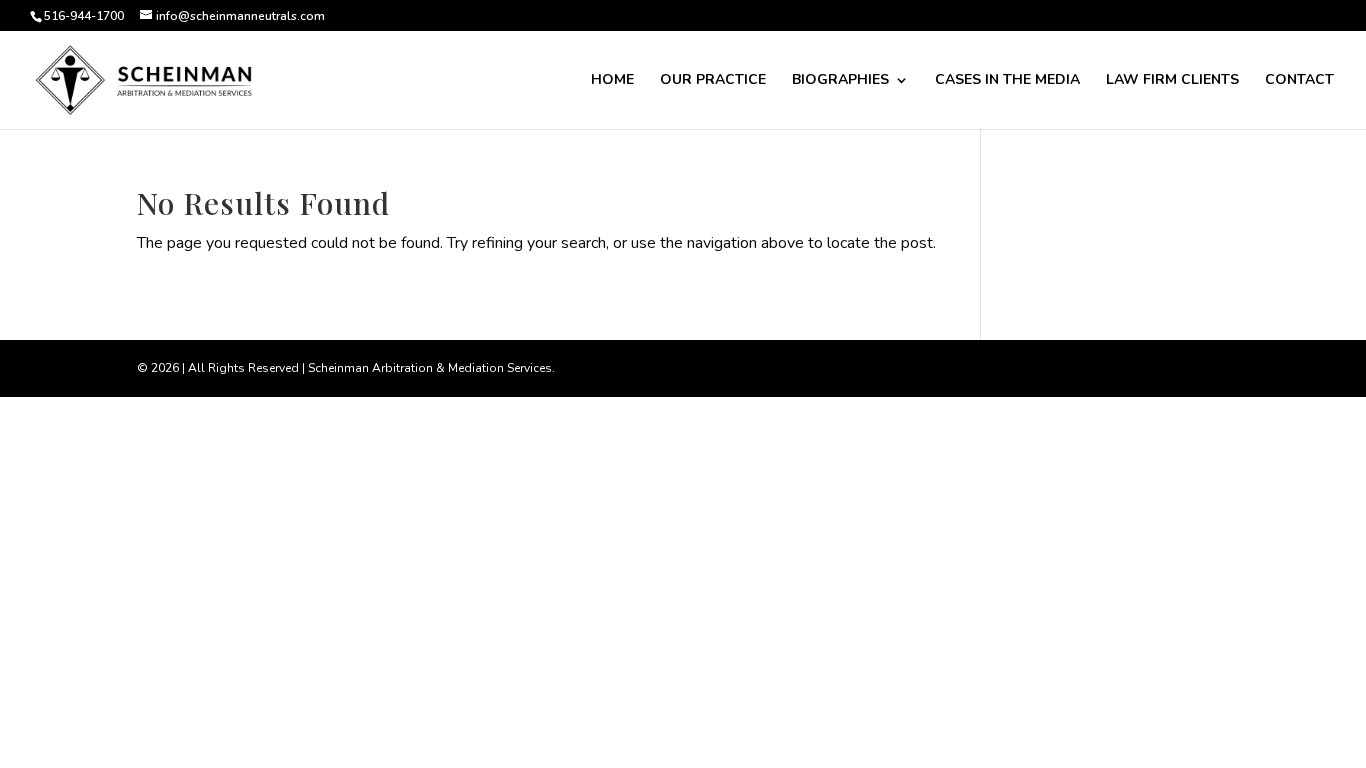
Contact (1299, 81)
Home (612, 81)
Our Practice (713, 81)
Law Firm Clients (1172, 81)
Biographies (840, 81)
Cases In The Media (1007, 81)
